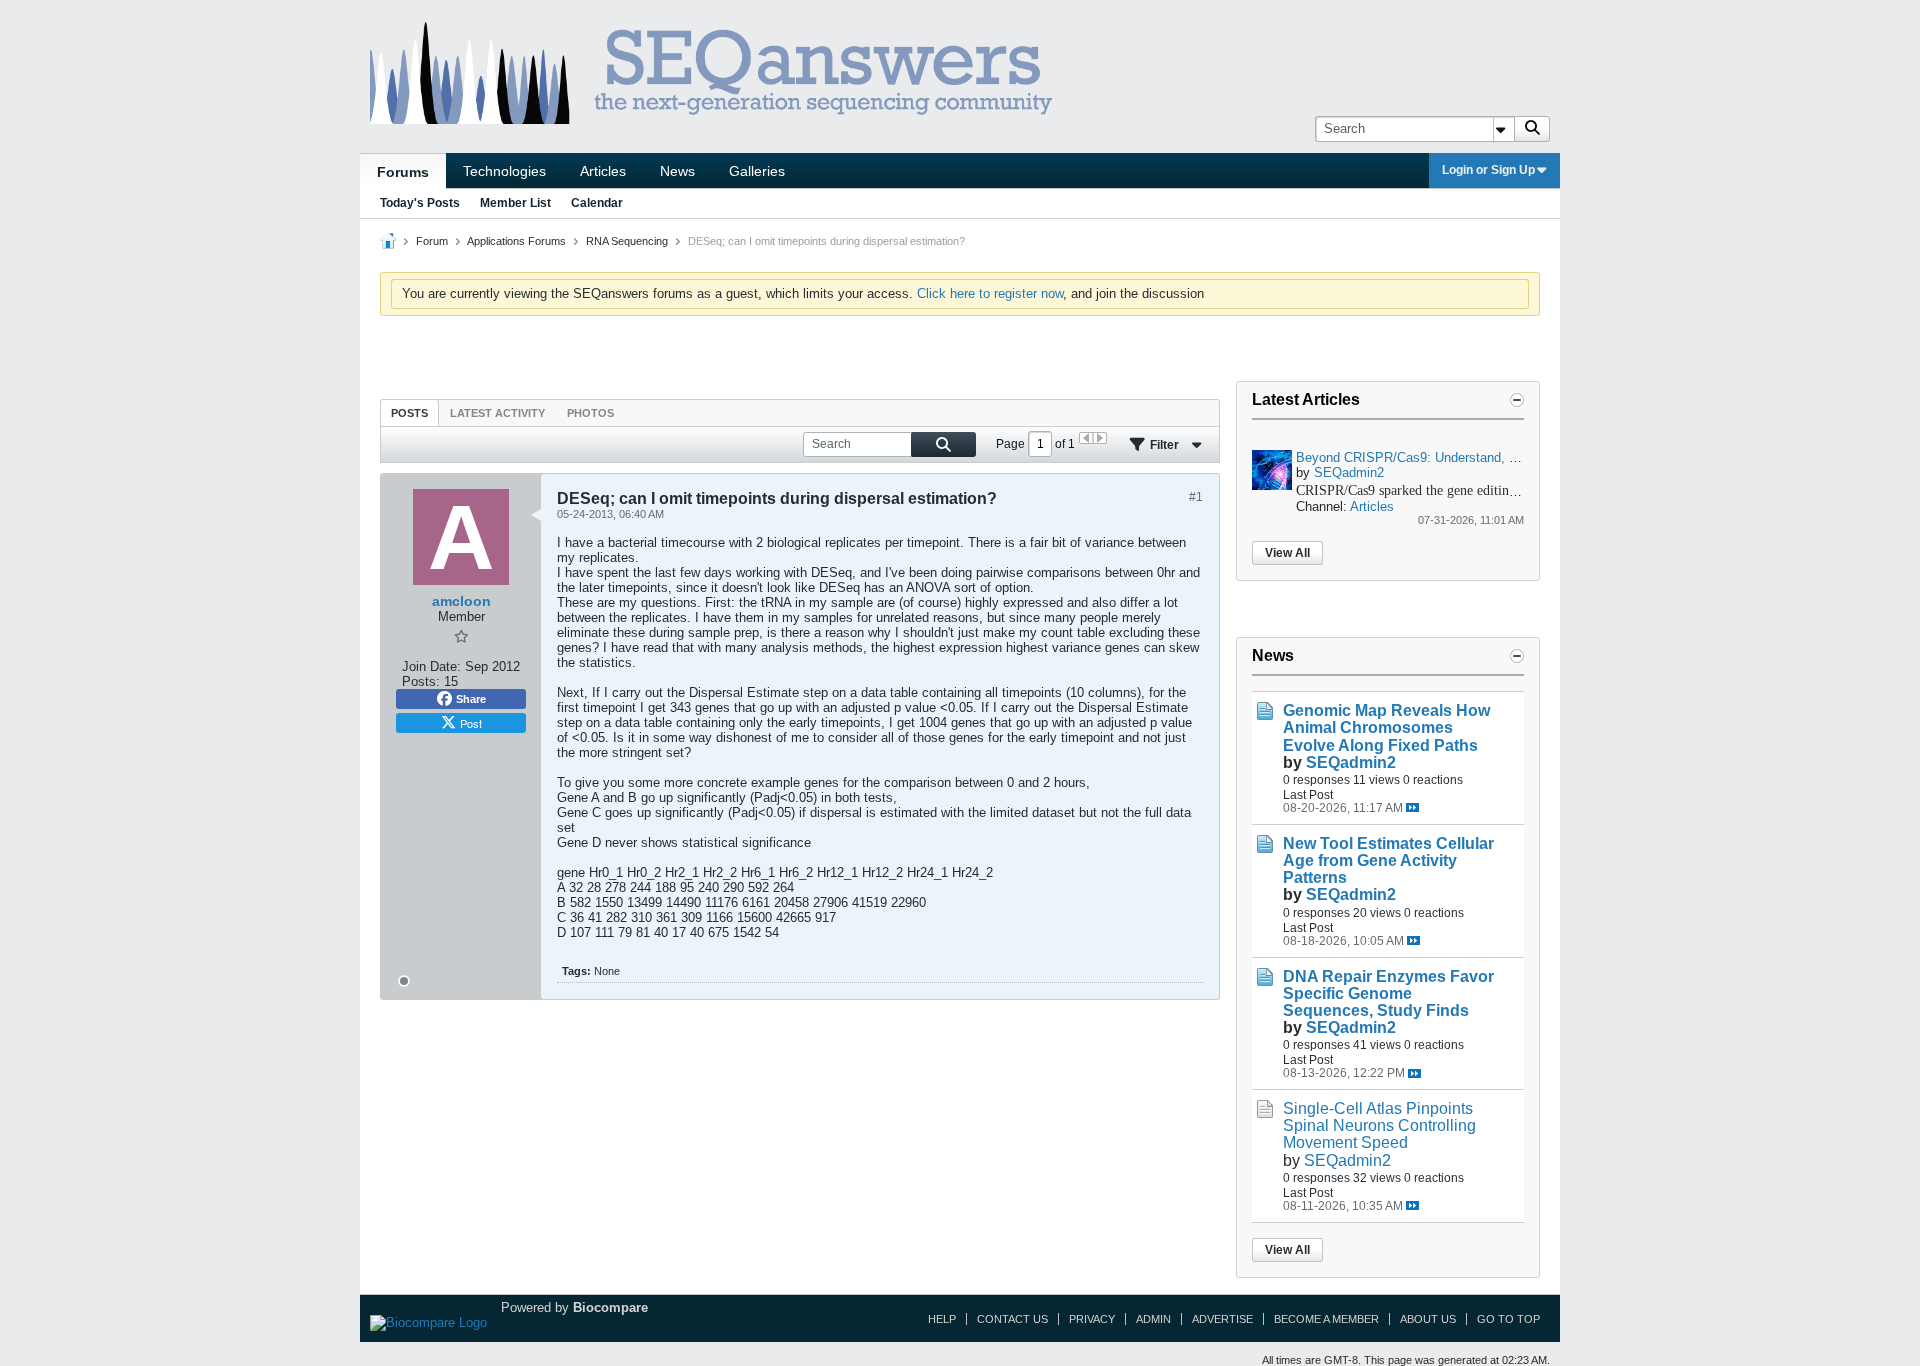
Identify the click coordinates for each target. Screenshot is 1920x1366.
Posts (409, 413)
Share (471, 699)
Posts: (421, 681)
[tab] (409, 412)
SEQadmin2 (1349, 472)
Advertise (1222, 1319)
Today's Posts (420, 203)
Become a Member (1326, 1319)
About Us (1428, 1319)
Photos (590, 413)
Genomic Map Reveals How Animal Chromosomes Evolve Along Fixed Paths (1386, 727)
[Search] (1532, 129)
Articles (603, 171)
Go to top (1508, 1319)
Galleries (757, 171)
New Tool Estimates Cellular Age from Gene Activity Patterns (1388, 860)
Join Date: (431, 666)
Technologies (504, 171)
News (677, 171)
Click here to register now (990, 293)
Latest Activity (497, 413)
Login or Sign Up (1488, 170)
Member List (515, 203)
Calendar (597, 203)
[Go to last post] (1412, 807)
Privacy (1092, 1319)
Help (942, 1319)
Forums (403, 172)
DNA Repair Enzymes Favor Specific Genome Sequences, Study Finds (1388, 993)
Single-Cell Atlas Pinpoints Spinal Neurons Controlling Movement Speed (1379, 1125)
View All (1287, 553)
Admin (1153, 1319)
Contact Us (1012, 1319)
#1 (1196, 497)
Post (471, 723)
